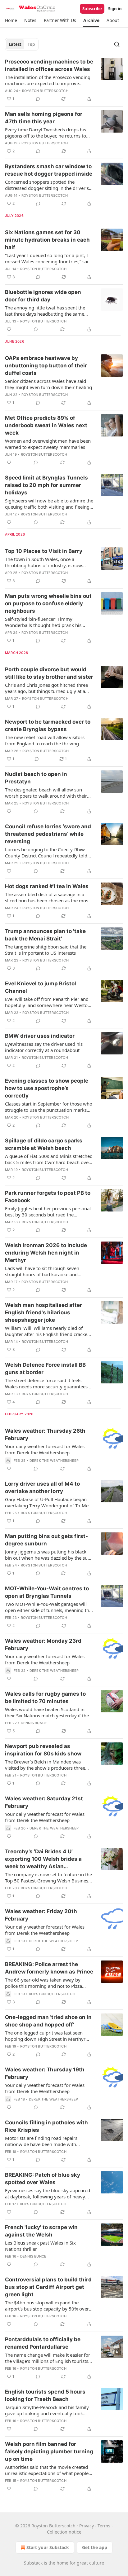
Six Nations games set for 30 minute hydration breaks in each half (47, 240)
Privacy (87, 2526)
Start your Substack (48, 2547)
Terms (104, 2526)
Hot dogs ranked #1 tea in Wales (47, 886)
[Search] (117, 44)
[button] (11, 20)
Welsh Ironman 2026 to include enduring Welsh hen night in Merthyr (46, 1253)
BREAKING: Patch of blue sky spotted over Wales (43, 2179)
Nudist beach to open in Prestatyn (36, 778)
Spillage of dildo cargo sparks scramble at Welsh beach (44, 1144)
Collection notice (64, 2532)
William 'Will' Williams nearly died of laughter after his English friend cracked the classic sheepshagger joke (48, 1331)
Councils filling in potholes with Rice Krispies (46, 2126)
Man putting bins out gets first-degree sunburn (46, 1540)
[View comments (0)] (38, 99)
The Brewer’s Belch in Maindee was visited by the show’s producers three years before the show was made (45, 1765)
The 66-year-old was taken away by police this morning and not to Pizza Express (43, 1983)
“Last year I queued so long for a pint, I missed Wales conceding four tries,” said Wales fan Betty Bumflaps (48, 258)
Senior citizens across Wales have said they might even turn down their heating (48, 384)
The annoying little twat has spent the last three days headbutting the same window (45, 311)
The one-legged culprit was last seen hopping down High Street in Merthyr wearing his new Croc (45, 2036)
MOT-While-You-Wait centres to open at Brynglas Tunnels (47, 1592)
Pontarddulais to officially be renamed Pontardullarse (43, 2343)
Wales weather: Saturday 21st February (44, 1802)
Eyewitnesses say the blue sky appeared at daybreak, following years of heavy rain (48, 2193)
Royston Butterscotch (45, 91)
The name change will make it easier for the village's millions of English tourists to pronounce (48, 2358)
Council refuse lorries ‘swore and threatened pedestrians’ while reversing (48, 834)
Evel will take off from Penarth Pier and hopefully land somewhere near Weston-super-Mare (48, 1002)
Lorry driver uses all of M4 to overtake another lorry (42, 1487)
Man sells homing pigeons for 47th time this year (44, 118)
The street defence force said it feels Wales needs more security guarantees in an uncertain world (49, 1383)
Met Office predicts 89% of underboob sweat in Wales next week (46, 425)
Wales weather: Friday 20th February (41, 1915)
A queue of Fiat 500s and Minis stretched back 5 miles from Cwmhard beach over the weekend (49, 1159)
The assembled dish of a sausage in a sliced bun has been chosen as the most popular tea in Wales (47, 897)
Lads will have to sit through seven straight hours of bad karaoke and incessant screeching (42, 1271)
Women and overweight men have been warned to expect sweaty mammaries (48, 444)
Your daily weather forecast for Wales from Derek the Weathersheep (45, 1449)
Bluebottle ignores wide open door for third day (43, 296)
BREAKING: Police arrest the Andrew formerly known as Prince (49, 1968)
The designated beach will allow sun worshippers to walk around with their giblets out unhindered (46, 793)
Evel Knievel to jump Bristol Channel (41, 987)
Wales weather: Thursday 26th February (45, 1435)
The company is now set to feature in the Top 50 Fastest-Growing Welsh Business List (48, 1877)
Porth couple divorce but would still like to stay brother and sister (49, 673)
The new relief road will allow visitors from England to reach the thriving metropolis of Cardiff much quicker (45, 740)
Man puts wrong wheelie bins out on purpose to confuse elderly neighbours (48, 603)
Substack (33, 2563)
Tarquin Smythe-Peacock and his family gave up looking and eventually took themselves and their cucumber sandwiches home (47, 2410)
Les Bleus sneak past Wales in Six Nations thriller (40, 2246)
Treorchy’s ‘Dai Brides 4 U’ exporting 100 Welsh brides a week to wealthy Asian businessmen (43, 1859)
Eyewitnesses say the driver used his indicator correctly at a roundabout (44, 1047)
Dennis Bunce (34, 1723)
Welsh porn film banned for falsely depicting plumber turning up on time (49, 2451)
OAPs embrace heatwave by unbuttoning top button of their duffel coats (46, 366)
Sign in (115, 9)
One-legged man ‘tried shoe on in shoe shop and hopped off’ (48, 2021)
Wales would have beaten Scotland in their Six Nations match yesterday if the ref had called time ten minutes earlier (47, 1712)
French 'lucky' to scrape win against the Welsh (41, 2231)
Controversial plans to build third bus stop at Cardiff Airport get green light (48, 2287)
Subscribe (92, 9)
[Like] (9, 329)
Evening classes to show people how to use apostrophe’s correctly (47, 1088)
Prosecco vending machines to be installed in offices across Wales (49, 65)
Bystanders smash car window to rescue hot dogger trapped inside (49, 170)
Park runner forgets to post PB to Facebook (48, 1197)
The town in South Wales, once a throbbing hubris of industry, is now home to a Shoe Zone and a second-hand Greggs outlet (49, 562)
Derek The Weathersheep (54, 1461)
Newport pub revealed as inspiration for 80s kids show (43, 1750)
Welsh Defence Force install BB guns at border (45, 1369)
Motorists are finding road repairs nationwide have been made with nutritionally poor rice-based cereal (42, 2141)
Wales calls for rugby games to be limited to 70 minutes (45, 1698)
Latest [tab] (15, 44)
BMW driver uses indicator (40, 1036)
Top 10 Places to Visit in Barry (44, 551)
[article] (64, 80)
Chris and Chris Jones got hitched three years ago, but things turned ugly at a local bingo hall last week (46, 688)
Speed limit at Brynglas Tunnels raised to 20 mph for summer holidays (46, 485)
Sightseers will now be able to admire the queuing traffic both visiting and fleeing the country (49, 504)
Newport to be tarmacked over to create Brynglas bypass (48, 725)
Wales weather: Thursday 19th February (45, 2073)
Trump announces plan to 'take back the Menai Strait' (45, 935)
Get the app (95, 2547)
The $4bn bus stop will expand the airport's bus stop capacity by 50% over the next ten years (47, 2306)
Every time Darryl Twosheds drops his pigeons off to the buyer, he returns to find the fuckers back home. (46, 133)
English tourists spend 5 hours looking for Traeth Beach (45, 2395)
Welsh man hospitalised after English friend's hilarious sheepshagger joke (43, 1312)
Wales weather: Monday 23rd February (43, 1645)
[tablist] (22, 44)
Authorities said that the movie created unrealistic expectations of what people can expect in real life (47, 2470)
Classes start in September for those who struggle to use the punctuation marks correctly (49, 1107)
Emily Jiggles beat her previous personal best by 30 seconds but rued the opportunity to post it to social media (48, 1211)
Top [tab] (31, 44)
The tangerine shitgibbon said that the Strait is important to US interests (46, 950)
